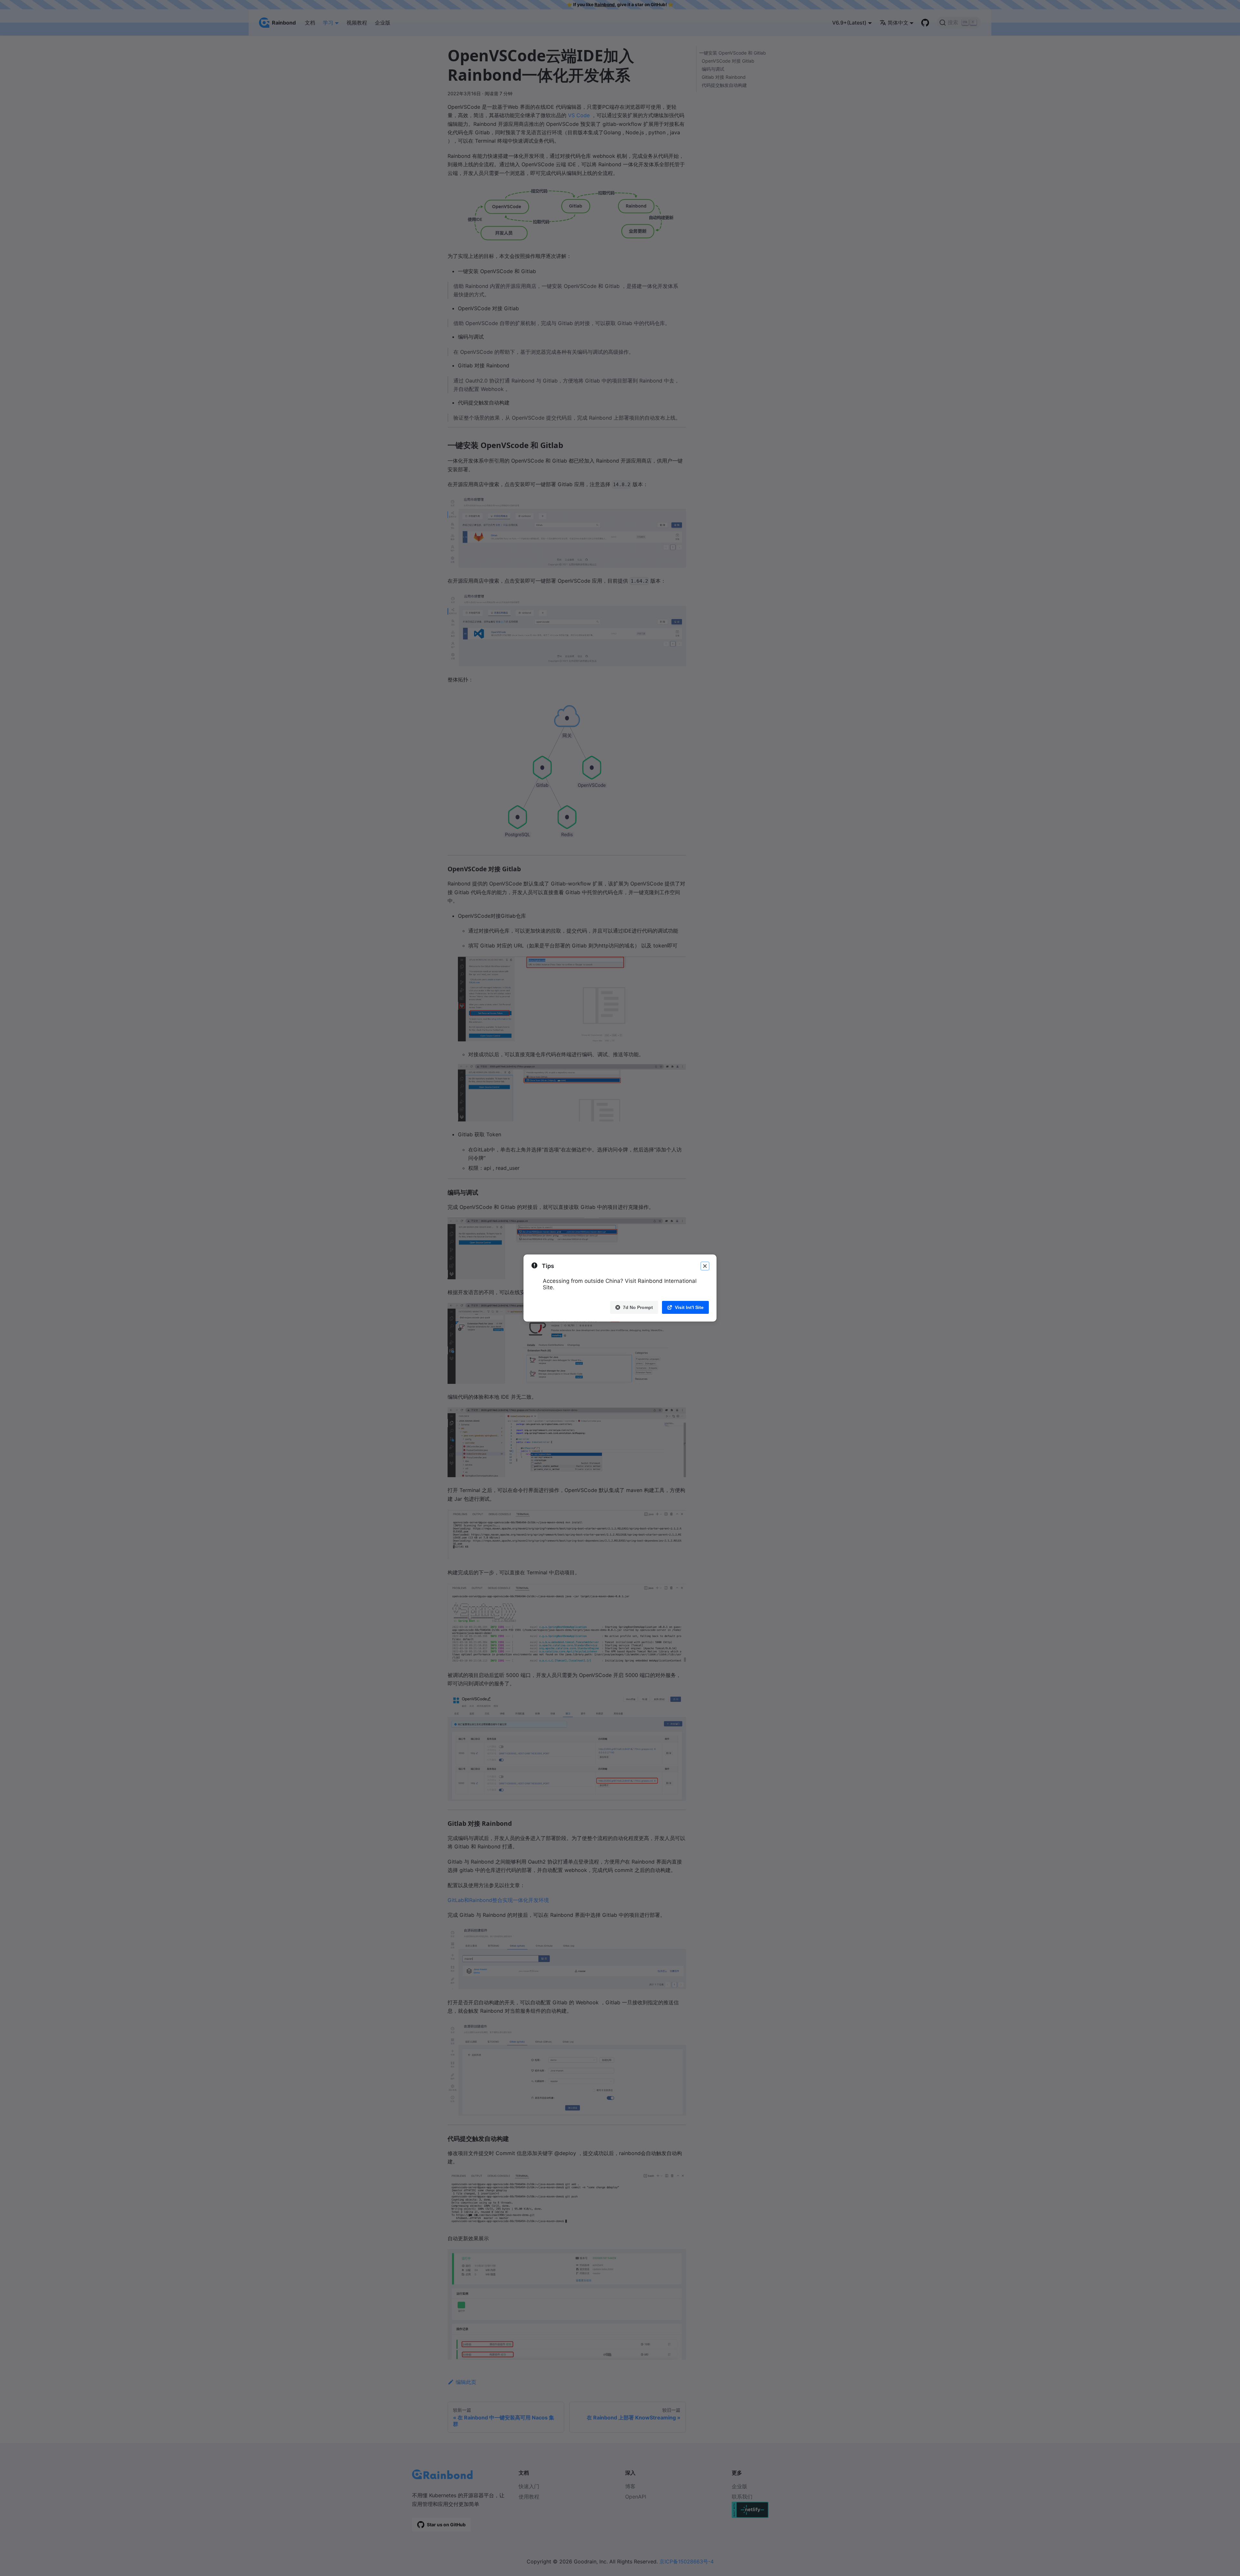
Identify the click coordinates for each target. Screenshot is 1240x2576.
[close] (705, 1266)
